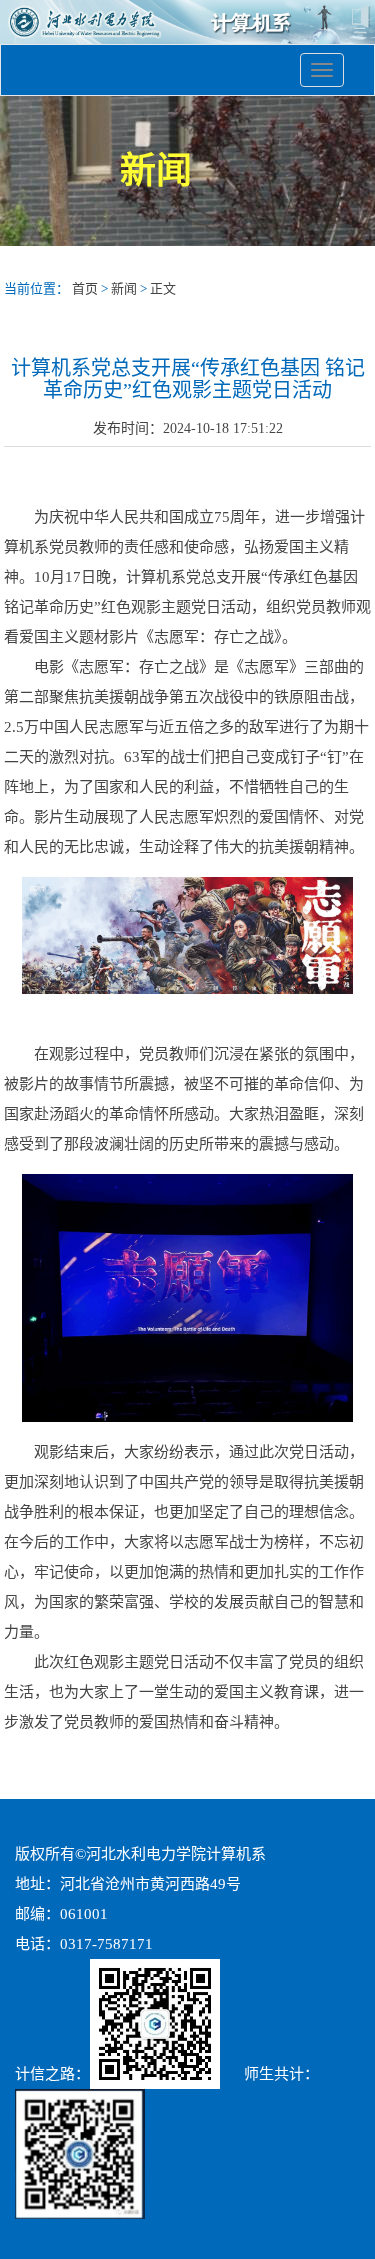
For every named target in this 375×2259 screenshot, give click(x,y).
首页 (85, 288)
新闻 (124, 288)
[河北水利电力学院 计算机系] (187, 36)
